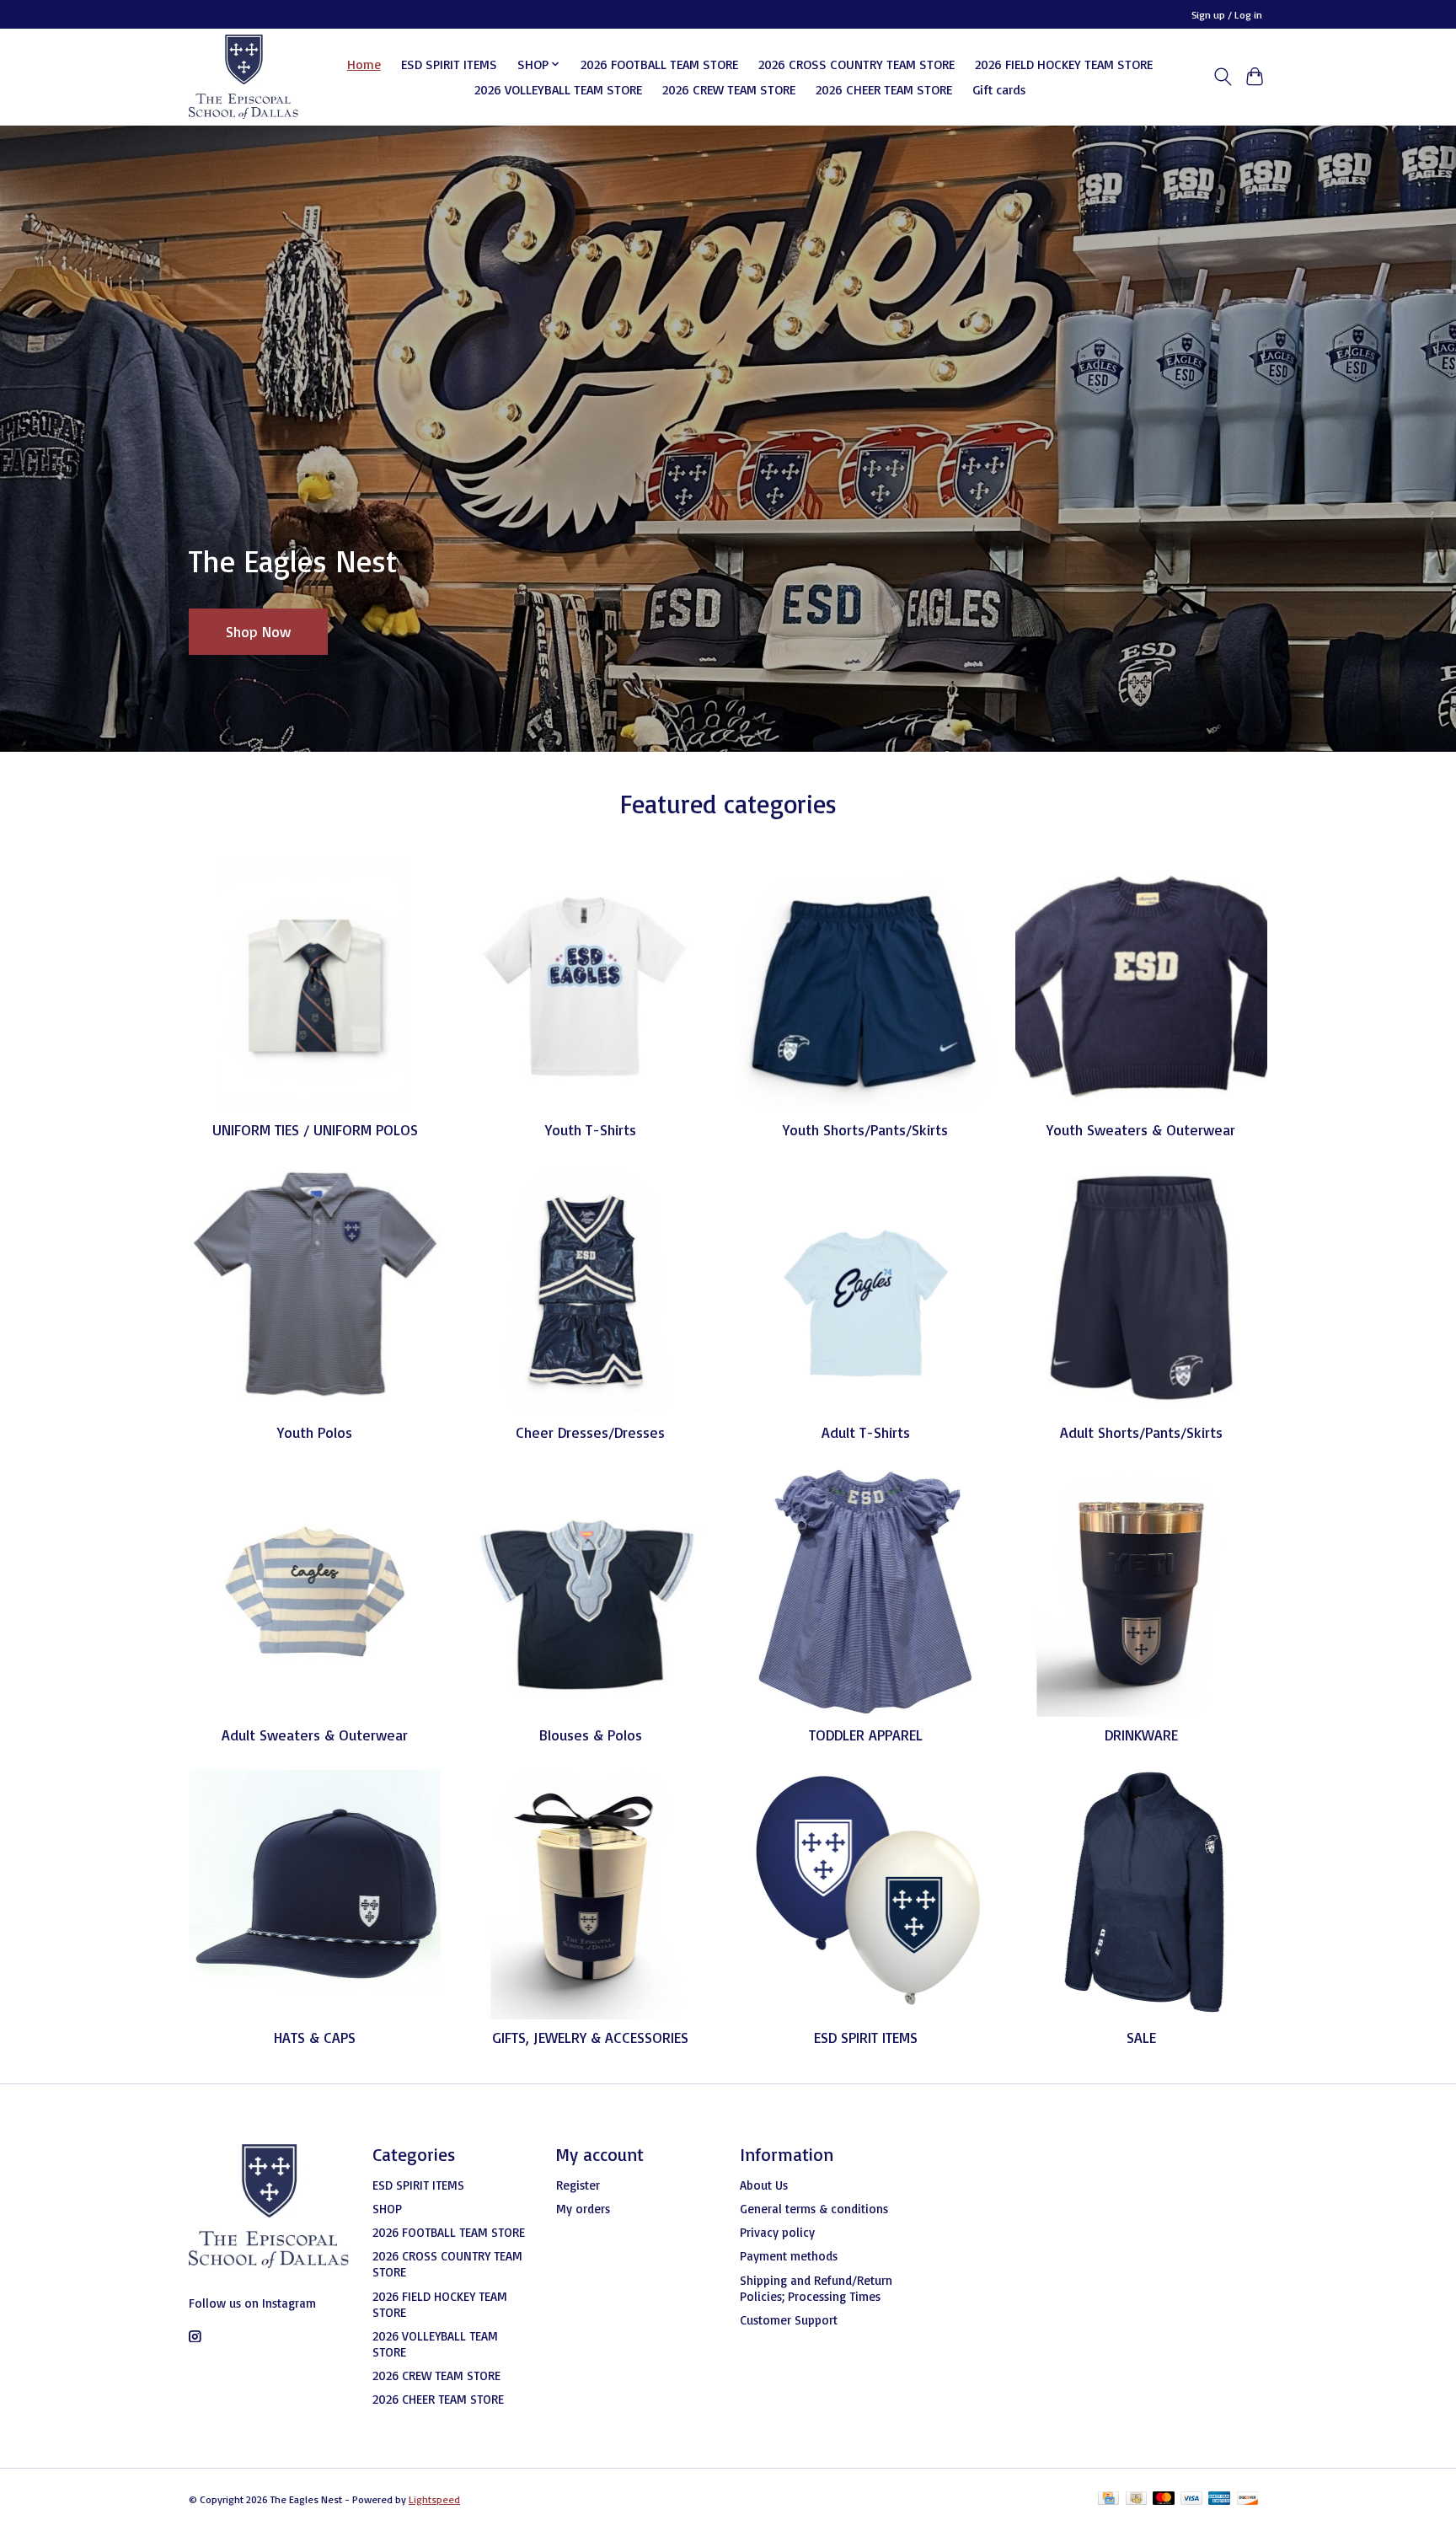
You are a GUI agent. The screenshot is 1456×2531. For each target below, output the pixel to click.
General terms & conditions (814, 2209)
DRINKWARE (1141, 1735)
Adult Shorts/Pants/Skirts (1141, 1432)
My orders (583, 2209)
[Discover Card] (1248, 2499)
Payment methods (789, 2256)
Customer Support (789, 2320)
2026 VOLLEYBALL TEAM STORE (558, 89)
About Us (764, 2185)
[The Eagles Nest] (244, 77)
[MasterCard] (1164, 2499)
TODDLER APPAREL (866, 1735)
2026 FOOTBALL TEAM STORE (659, 64)
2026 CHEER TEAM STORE (884, 89)
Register (578, 2185)
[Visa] (1191, 2499)
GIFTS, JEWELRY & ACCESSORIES (590, 2037)
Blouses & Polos (591, 1735)
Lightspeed (434, 2499)
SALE (1141, 2037)
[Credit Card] (1108, 2499)
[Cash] (1136, 2499)
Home (364, 64)
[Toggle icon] (1222, 77)
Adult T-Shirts (866, 1432)
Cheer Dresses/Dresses (590, 1432)
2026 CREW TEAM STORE (729, 89)
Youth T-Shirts (591, 1129)
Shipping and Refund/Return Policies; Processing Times (816, 2288)
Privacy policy (777, 2232)
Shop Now (258, 630)
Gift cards (999, 89)
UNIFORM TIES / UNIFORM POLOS (315, 1129)
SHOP (387, 2209)
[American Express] (1219, 2499)
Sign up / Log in (1227, 15)
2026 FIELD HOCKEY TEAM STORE (1064, 64)
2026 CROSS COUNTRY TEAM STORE (856, 64)
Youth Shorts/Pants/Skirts (865, 1129)
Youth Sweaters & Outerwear (1141, 1129)
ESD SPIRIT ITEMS (449, 64)
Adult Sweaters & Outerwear (315, 1735)
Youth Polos (315, 1432)
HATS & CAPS (315, 2037)
